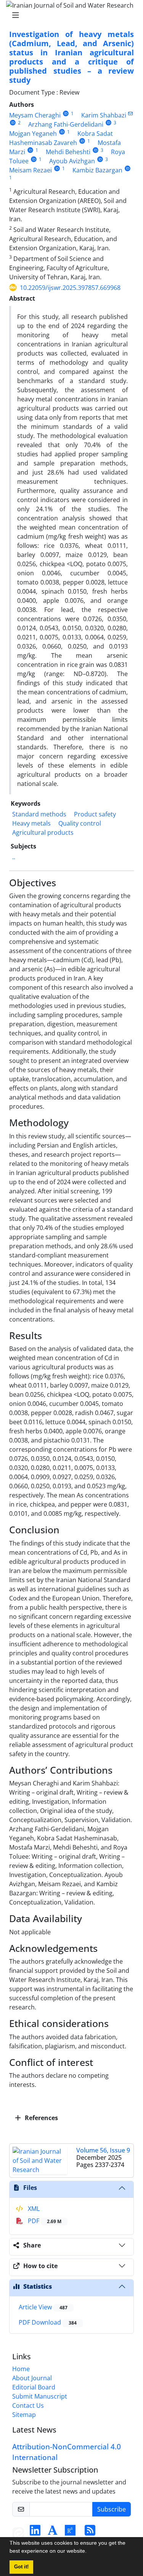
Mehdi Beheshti (68, 152)
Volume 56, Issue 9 (103, 2150)
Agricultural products (43, 832)
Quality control (80, 823)
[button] (89, 2552)
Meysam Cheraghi (35, 115)
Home (21, 2369)
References (41, 2118)
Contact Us (28, 2405)
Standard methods (39, 814)
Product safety (95, 814)
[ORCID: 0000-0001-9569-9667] (128, 168)
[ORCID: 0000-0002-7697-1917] (62, 132)
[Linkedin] (35, 2533)
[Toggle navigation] (69, 15)
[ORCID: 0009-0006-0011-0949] (34, 159)
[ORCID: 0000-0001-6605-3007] (66, 114)
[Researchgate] (70, 2533)
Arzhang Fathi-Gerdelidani (66, 124)
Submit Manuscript (40, 2396)
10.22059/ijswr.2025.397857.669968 (70, 288)
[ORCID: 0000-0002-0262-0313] (30, 150)
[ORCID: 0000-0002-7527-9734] (82, 141)
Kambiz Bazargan (97, 170)
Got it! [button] (21, 2567)
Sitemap (24, 2415)
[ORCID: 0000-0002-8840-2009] (108, 123)
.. (14, 857)
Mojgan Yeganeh (33, 134)
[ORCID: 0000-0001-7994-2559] (13, 123)
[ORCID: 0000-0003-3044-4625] (57, 168)
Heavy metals (31, 823)
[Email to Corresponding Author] (131, 114)
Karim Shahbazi (104, 115)
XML (33, 2209)
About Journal (32, 2378)
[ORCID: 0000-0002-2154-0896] (96, 150)
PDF (44, 2221)
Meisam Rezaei (31, 170)
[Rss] (90, 2533)
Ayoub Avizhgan (72, 161)
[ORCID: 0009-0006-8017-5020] (100, 159)
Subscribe (112, 2509)
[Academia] (53, 2533)
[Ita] (18, 2533)
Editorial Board (34, 2387)
